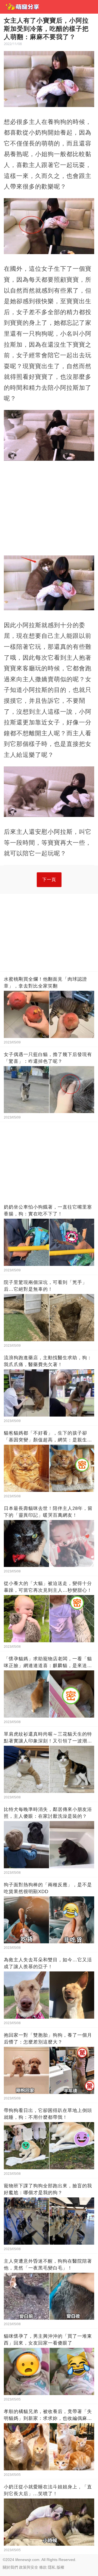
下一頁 (49, 880)
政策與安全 (29, 2567)
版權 (60, 2567)
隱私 (52, 2567)
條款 (43, 2567)
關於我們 (10, 2567)
